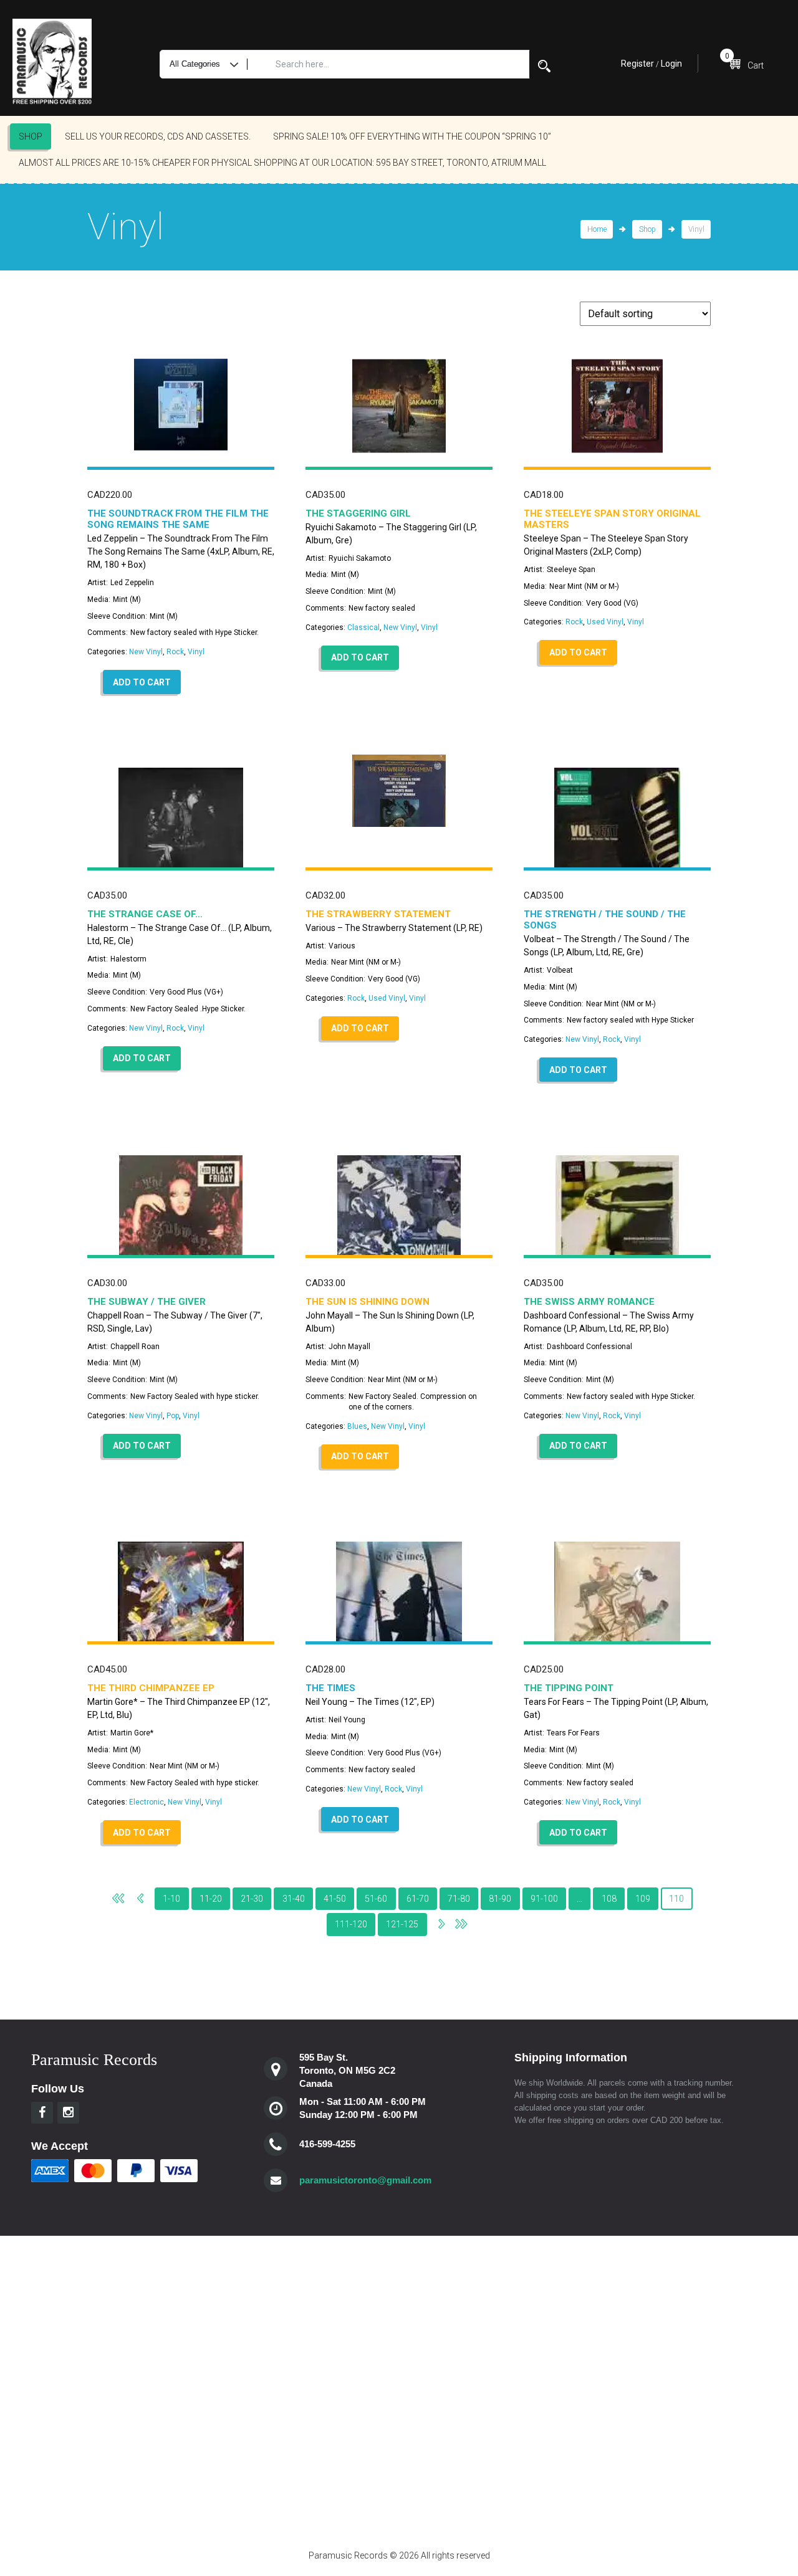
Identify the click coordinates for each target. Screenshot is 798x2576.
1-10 (171, 1899)
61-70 (418, 1899)
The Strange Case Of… (145, 914)
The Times (330, 1688)
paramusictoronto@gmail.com (365, 2180)
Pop (173, 1416)
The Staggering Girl (358, 513)
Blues (357, 1426)
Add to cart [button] (142, 682)
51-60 (376, 1899)
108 (609, 1899)
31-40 (294, 1899)
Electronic (147, 1802)
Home (597, 229)
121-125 (402, 1924)
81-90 (500, 1899)
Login (671, 64)
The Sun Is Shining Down (368, 1302)
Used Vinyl (605, 622)
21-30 (252, 1899)
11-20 (211, 1899)
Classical (363, 627)
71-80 (459, 1899)
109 (643, 1899)
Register (637, 64)
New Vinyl (146, 652)
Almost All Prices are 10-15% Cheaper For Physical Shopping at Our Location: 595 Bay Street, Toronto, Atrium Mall (282, 163)
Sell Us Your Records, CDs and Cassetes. (158, 136)
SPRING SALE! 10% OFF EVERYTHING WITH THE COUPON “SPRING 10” (412, 136)
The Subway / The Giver (147, 1302)
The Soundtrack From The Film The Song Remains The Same (178, 519)
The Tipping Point (569, 1688)
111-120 (351, 1924)
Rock (175, 652)
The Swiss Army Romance (589, 1302)
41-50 (335, 1899)
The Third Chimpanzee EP (151, 1688)
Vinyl (196, 652)
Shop (31, 136)
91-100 (544, 1899)
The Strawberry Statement (378, 914)
